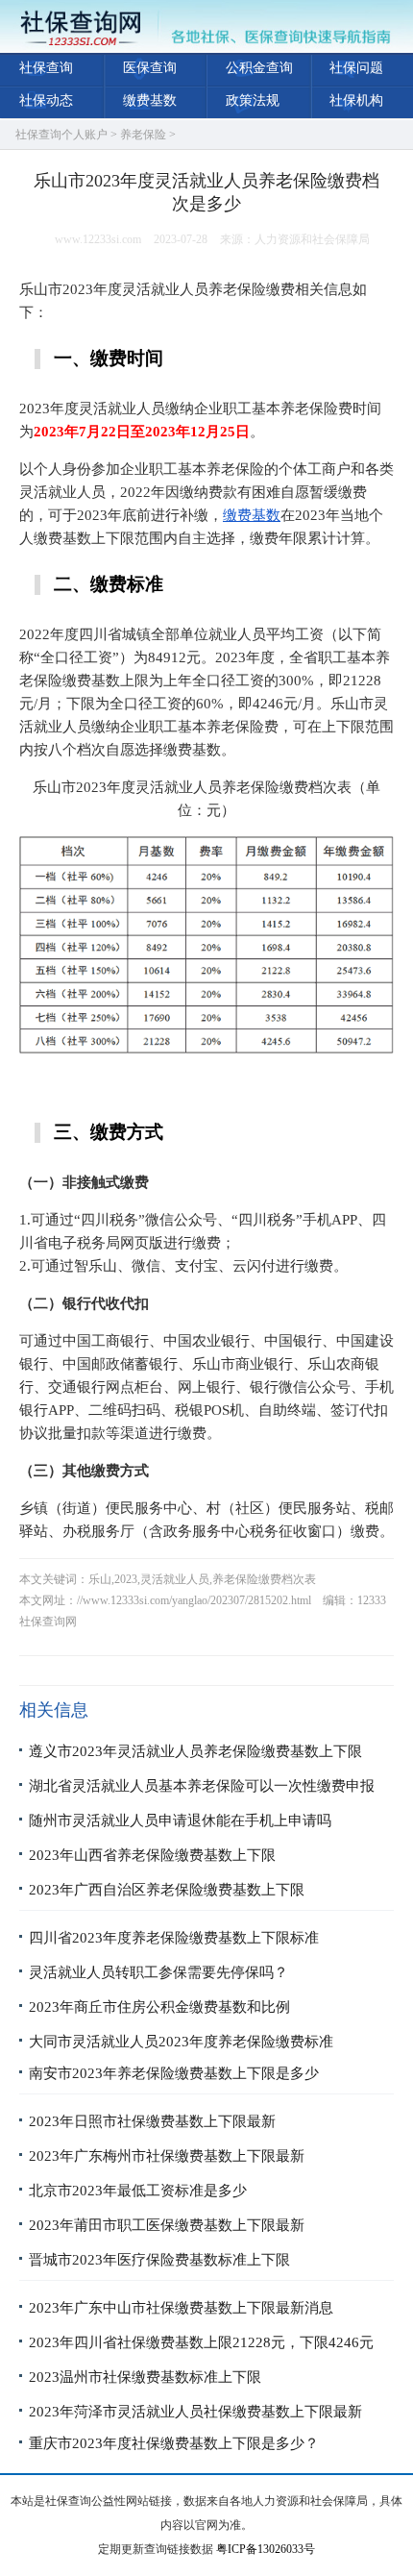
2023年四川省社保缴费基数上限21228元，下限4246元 (201, 2342)
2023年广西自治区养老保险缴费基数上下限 (167, 1890)
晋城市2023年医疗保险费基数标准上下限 (159, 2260)
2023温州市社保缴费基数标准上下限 (145, 2377)
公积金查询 (259, 68)
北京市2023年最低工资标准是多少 (138, 2191)
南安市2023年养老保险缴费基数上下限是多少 (174, 2073)
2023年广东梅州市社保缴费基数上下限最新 (167, 2156)
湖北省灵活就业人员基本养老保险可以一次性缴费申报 (202, 1786)
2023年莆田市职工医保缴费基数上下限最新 (167, 2225)
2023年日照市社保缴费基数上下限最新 (152, 2121)
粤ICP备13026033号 (266, 2549)
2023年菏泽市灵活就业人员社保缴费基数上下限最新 (195, 2412)
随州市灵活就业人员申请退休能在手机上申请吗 (180, 1821)
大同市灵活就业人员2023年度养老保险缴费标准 (181, 2042)
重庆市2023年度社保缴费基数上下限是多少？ (174, 2443)
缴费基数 (150, 100)
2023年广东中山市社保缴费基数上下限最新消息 (181, 2308)
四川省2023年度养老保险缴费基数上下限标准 (174, 1938)
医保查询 (150, 68)
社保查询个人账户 (61, 135)
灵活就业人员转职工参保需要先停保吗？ (158, 1972)
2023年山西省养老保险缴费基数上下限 (152, 1855)
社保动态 (46, 100)
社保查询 (46, 68)
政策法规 (253, 100)
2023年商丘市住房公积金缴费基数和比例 (159, 2007)
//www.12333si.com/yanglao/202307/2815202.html (194, 1600)
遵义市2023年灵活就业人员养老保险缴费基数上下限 (195, 1751)
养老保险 (143, 135)
